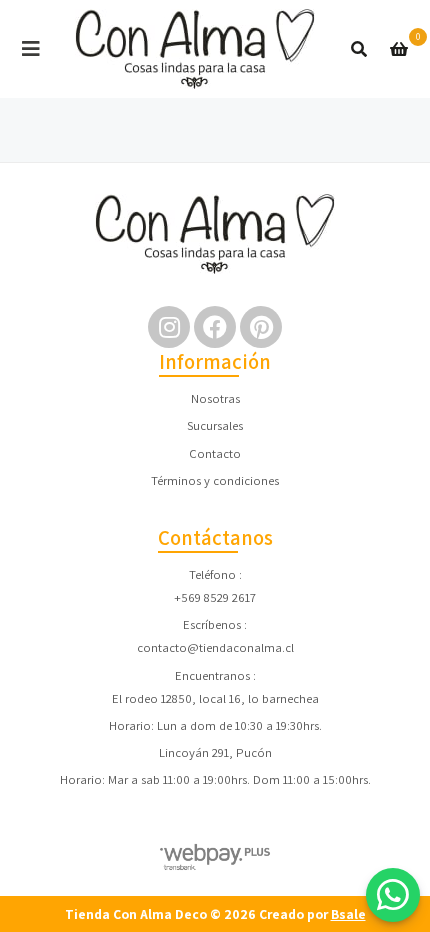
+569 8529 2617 (215, 597)
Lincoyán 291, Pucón (215, 752)
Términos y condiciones (215, 480)
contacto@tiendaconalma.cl (215, 647)
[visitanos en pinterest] (261, 327)
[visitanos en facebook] (215, 327)
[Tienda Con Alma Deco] (195, 49)
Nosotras (215, 398)
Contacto (215, 453)
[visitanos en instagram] (169, 327)
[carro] (399, 49)
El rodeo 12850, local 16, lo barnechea (215, 698)
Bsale (348, 914)
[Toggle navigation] (31, 49)
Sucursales (215, 425)
